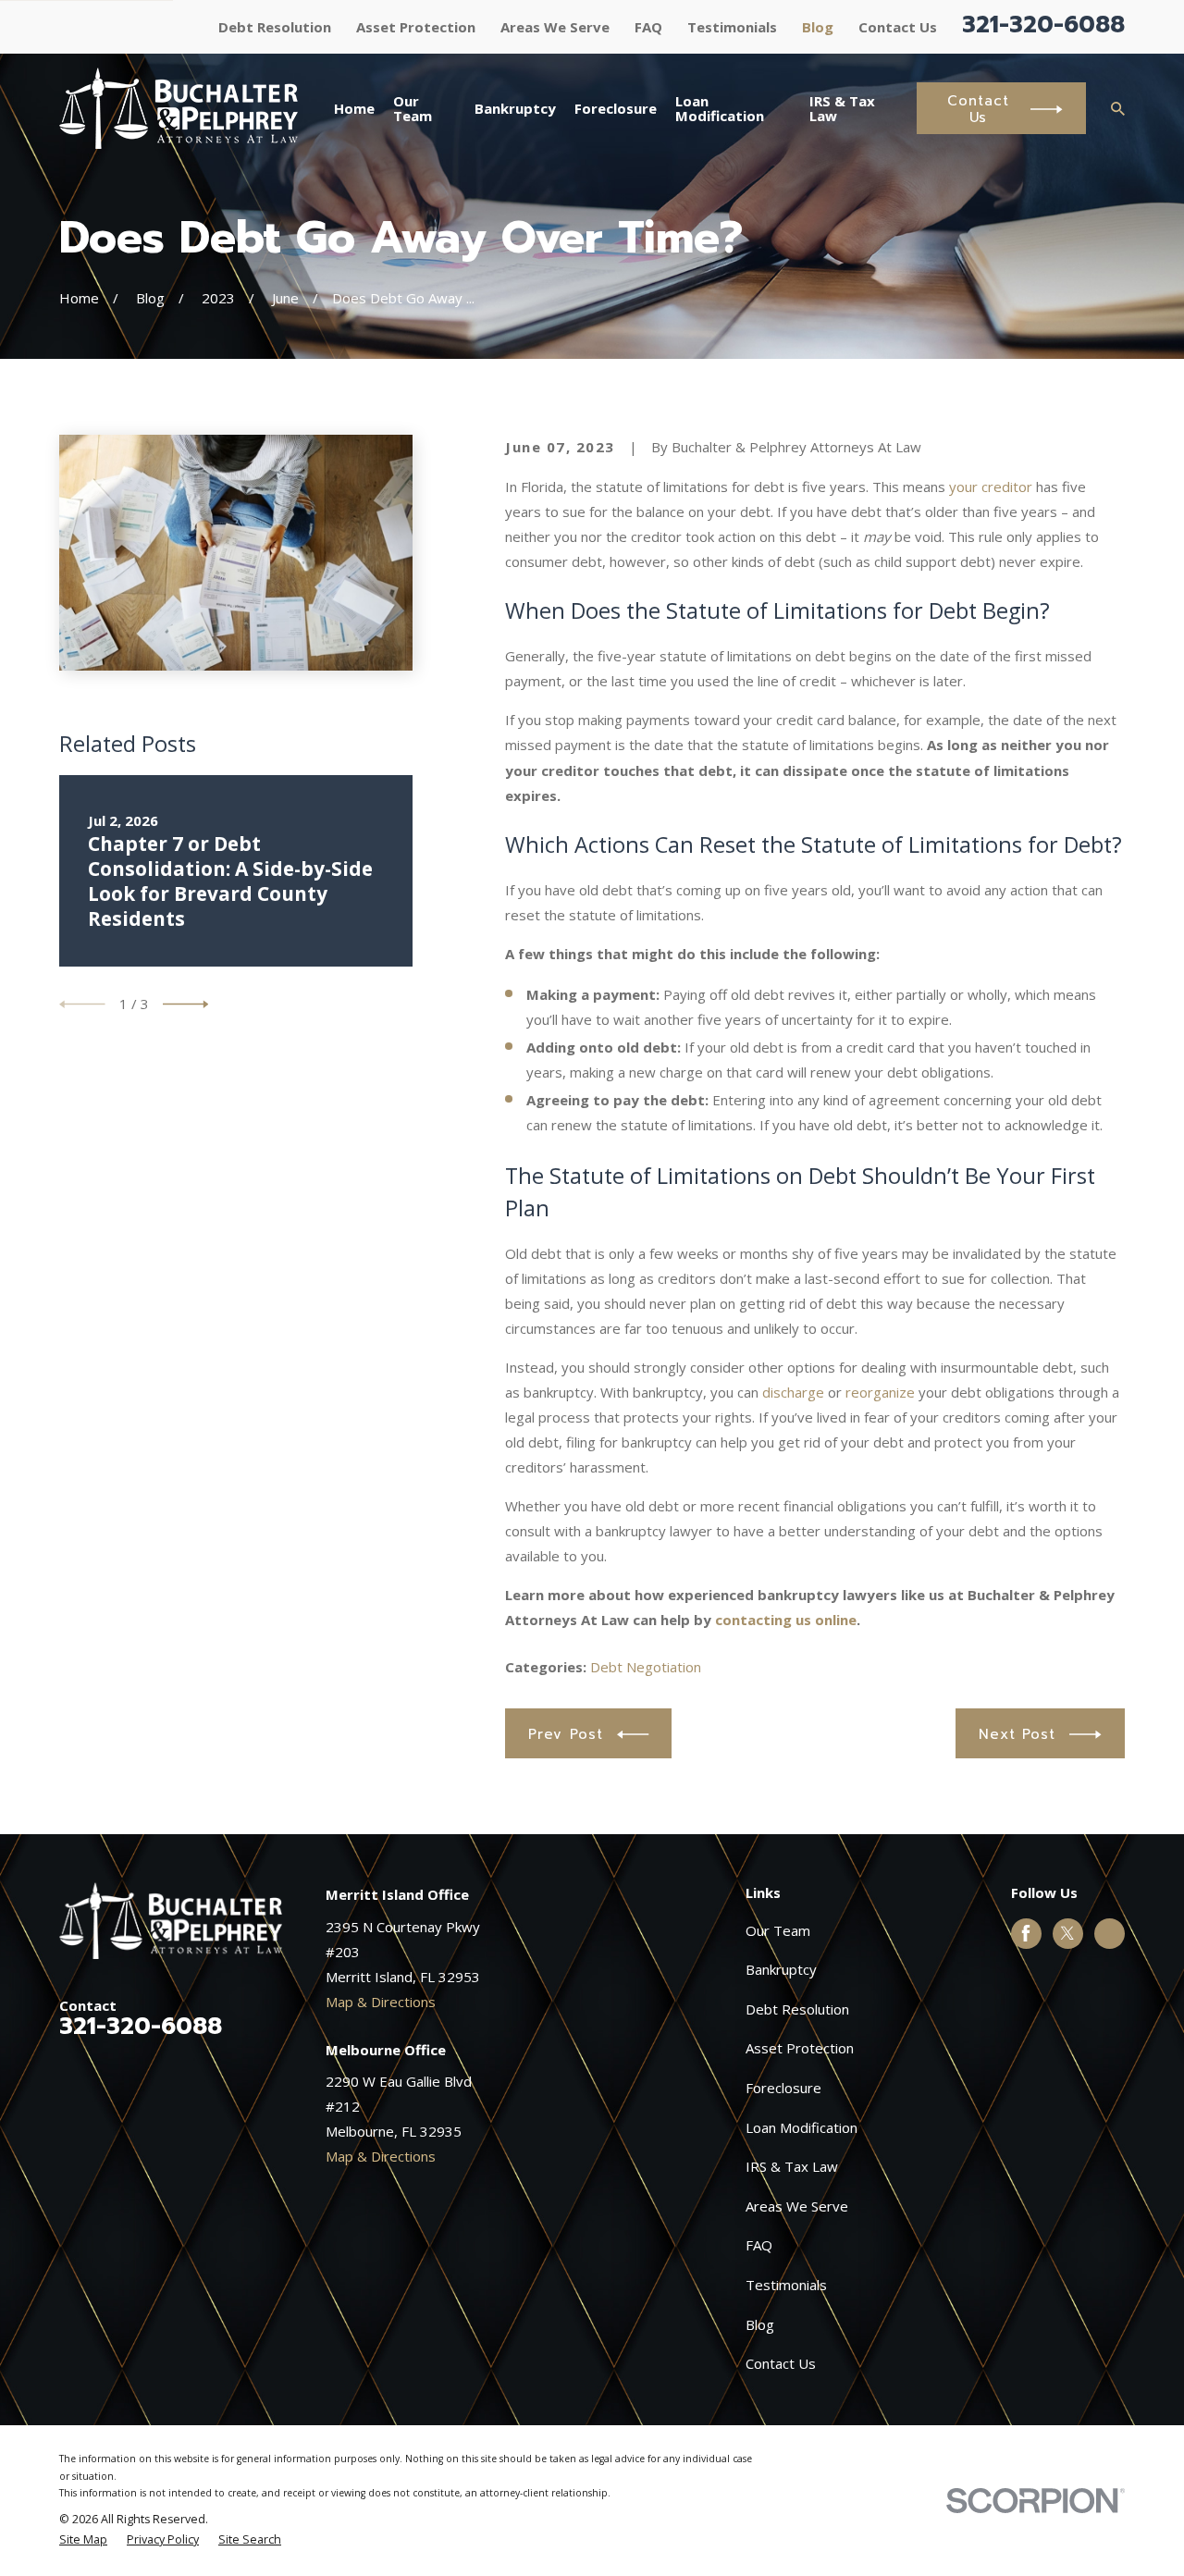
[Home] (179, 108)
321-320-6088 (1043, 25)
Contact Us (898, 27)
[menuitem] (83, 2540)
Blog (818, 27)
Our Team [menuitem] (413, 109)
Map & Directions (381, 2002)
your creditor (991, 487)
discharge (793, 1392)
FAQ (648, 27)
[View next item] (186, 1005)
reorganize (880, 1392)
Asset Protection (416, 27)
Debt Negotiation (646, 1667)
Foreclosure (783, 2088)
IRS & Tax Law (792, 2166)
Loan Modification (802, 2127)
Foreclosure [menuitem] (616, 108)
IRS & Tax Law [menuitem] (842, 109)
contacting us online (786, 1620)
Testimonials (732, 27)
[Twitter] (1067, 1933)
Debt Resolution (275, 27)
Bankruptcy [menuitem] (515, 108)
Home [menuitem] (354, 108)
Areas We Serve (555, 27)
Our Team (778, 1930)
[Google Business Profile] (1110, 1933)
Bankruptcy (781, 1969)
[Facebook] (1026, 1933)
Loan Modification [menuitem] (720, 109)
